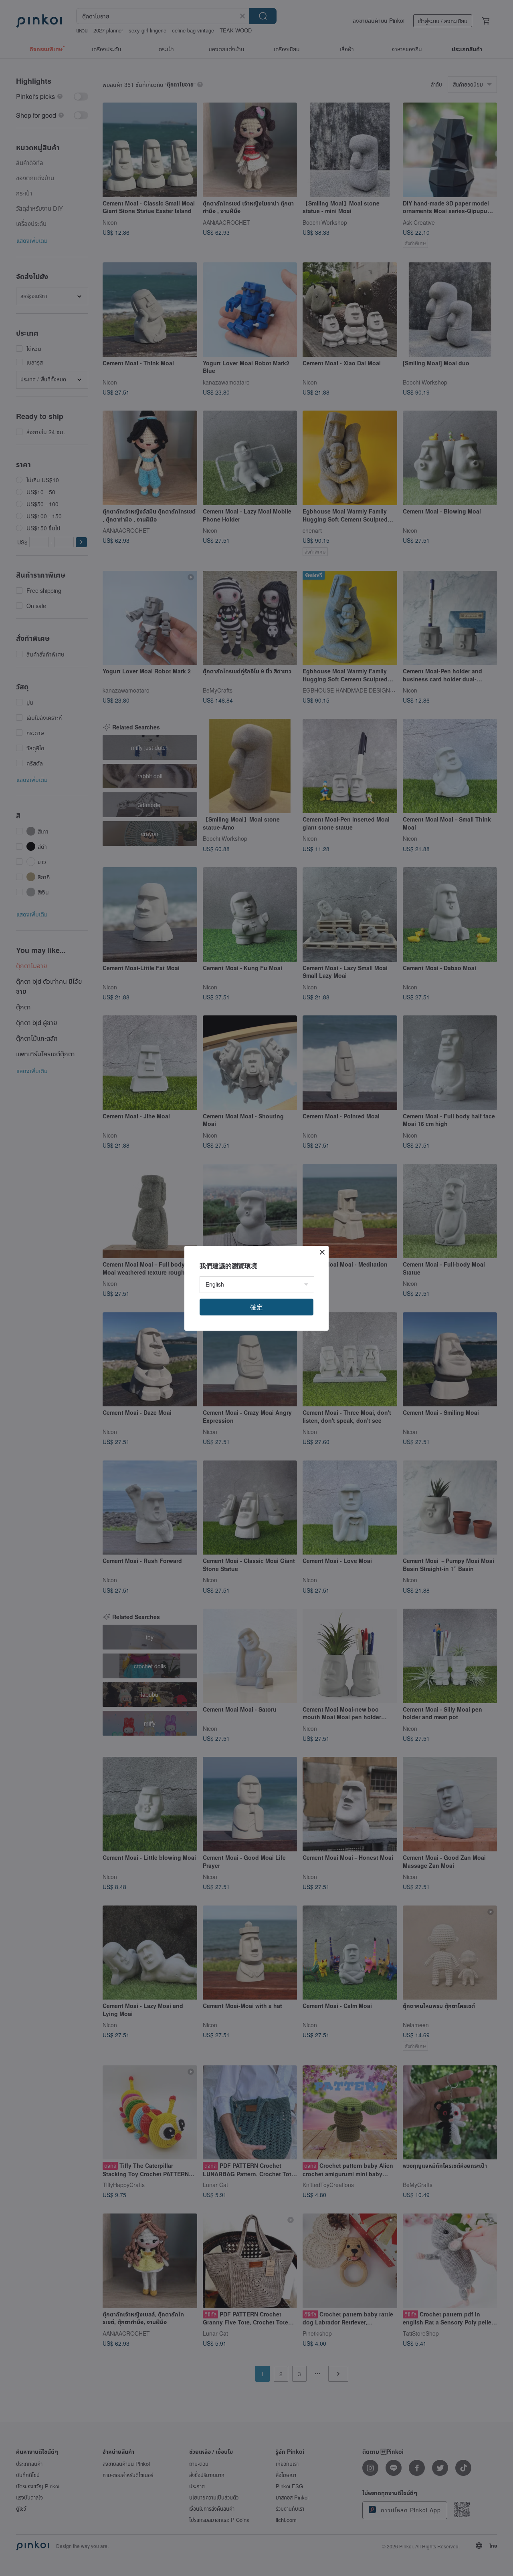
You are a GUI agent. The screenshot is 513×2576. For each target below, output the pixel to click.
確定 (256, 1307)
